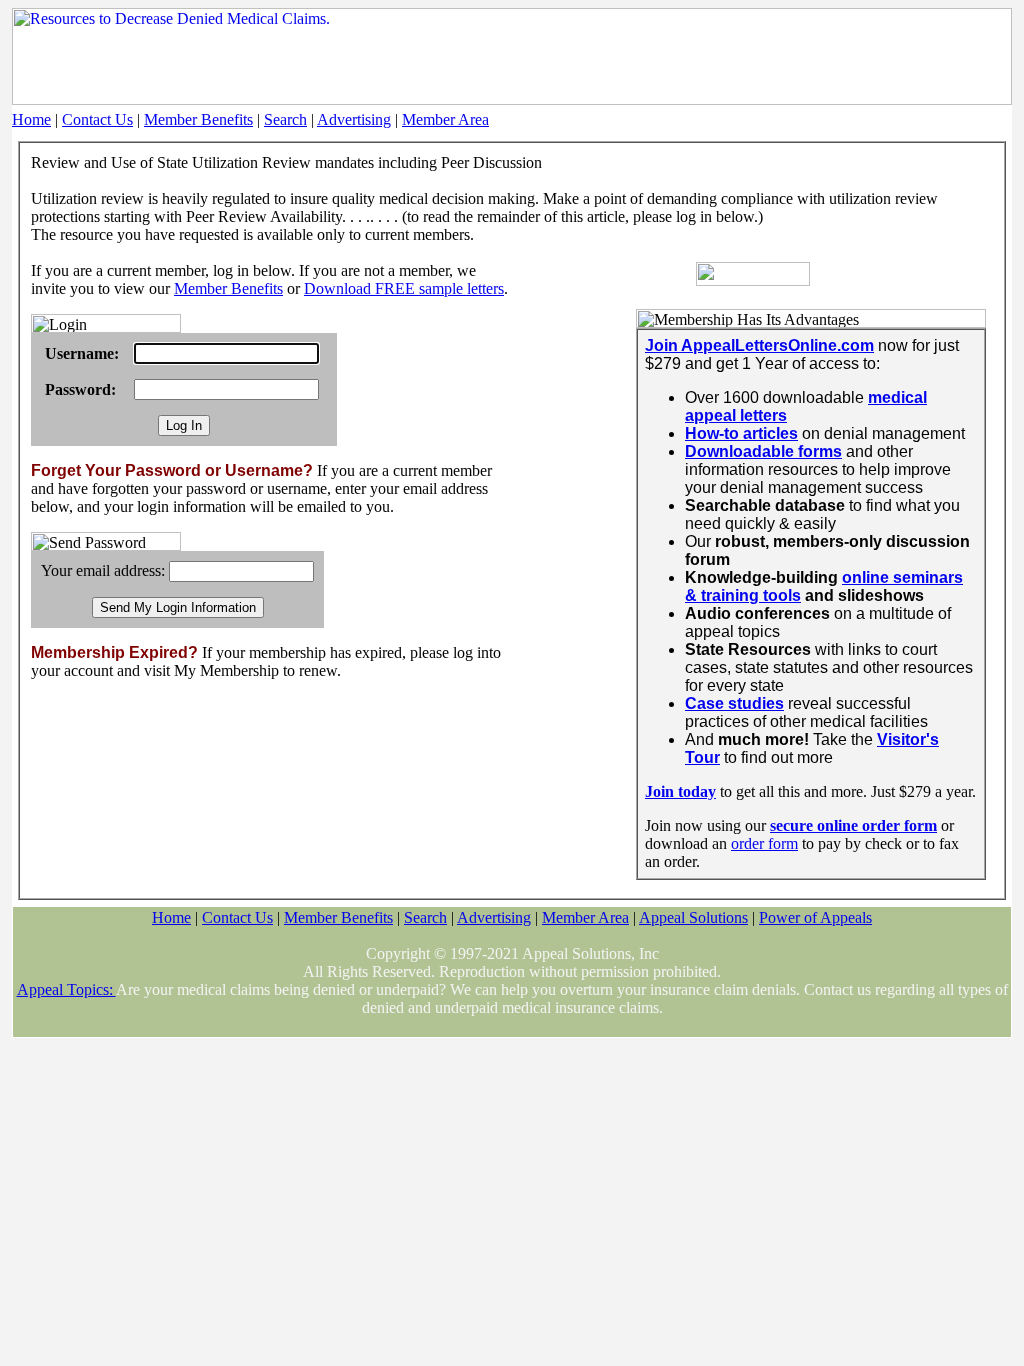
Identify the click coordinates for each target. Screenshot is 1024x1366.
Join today (680, 791)
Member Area (445, 119)
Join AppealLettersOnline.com (759, 345)
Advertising (354, 119)
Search (285, 119)
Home (31, 119)
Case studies (734, 703)
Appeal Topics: (66, 989)
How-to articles (741, 433)
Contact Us (97, 119)
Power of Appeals (815, 917)
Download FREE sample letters (404, 288)
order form (764, 843)
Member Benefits (198, 119)
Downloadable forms (763, 451)
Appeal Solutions (693, 917)
